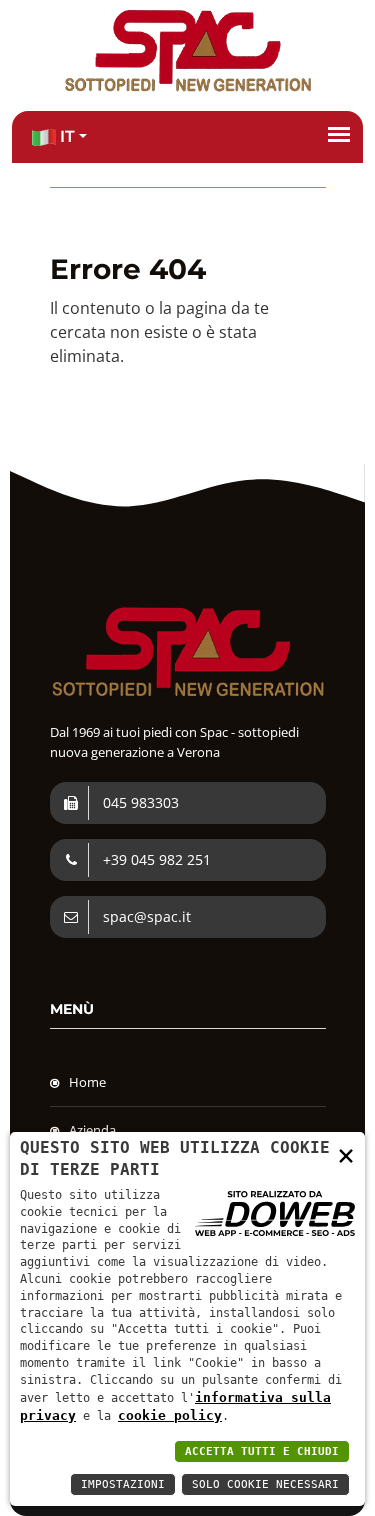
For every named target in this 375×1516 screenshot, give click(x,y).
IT (65, 136)
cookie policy (170, 1415)
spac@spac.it (145, 916)
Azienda (92, 1130)
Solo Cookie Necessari (265, 1484)
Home (87, 1082)
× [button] (346, 1154)
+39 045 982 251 (155, 859)
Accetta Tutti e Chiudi (262, 1451)
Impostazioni (123, 1484)
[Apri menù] (339, 134)
